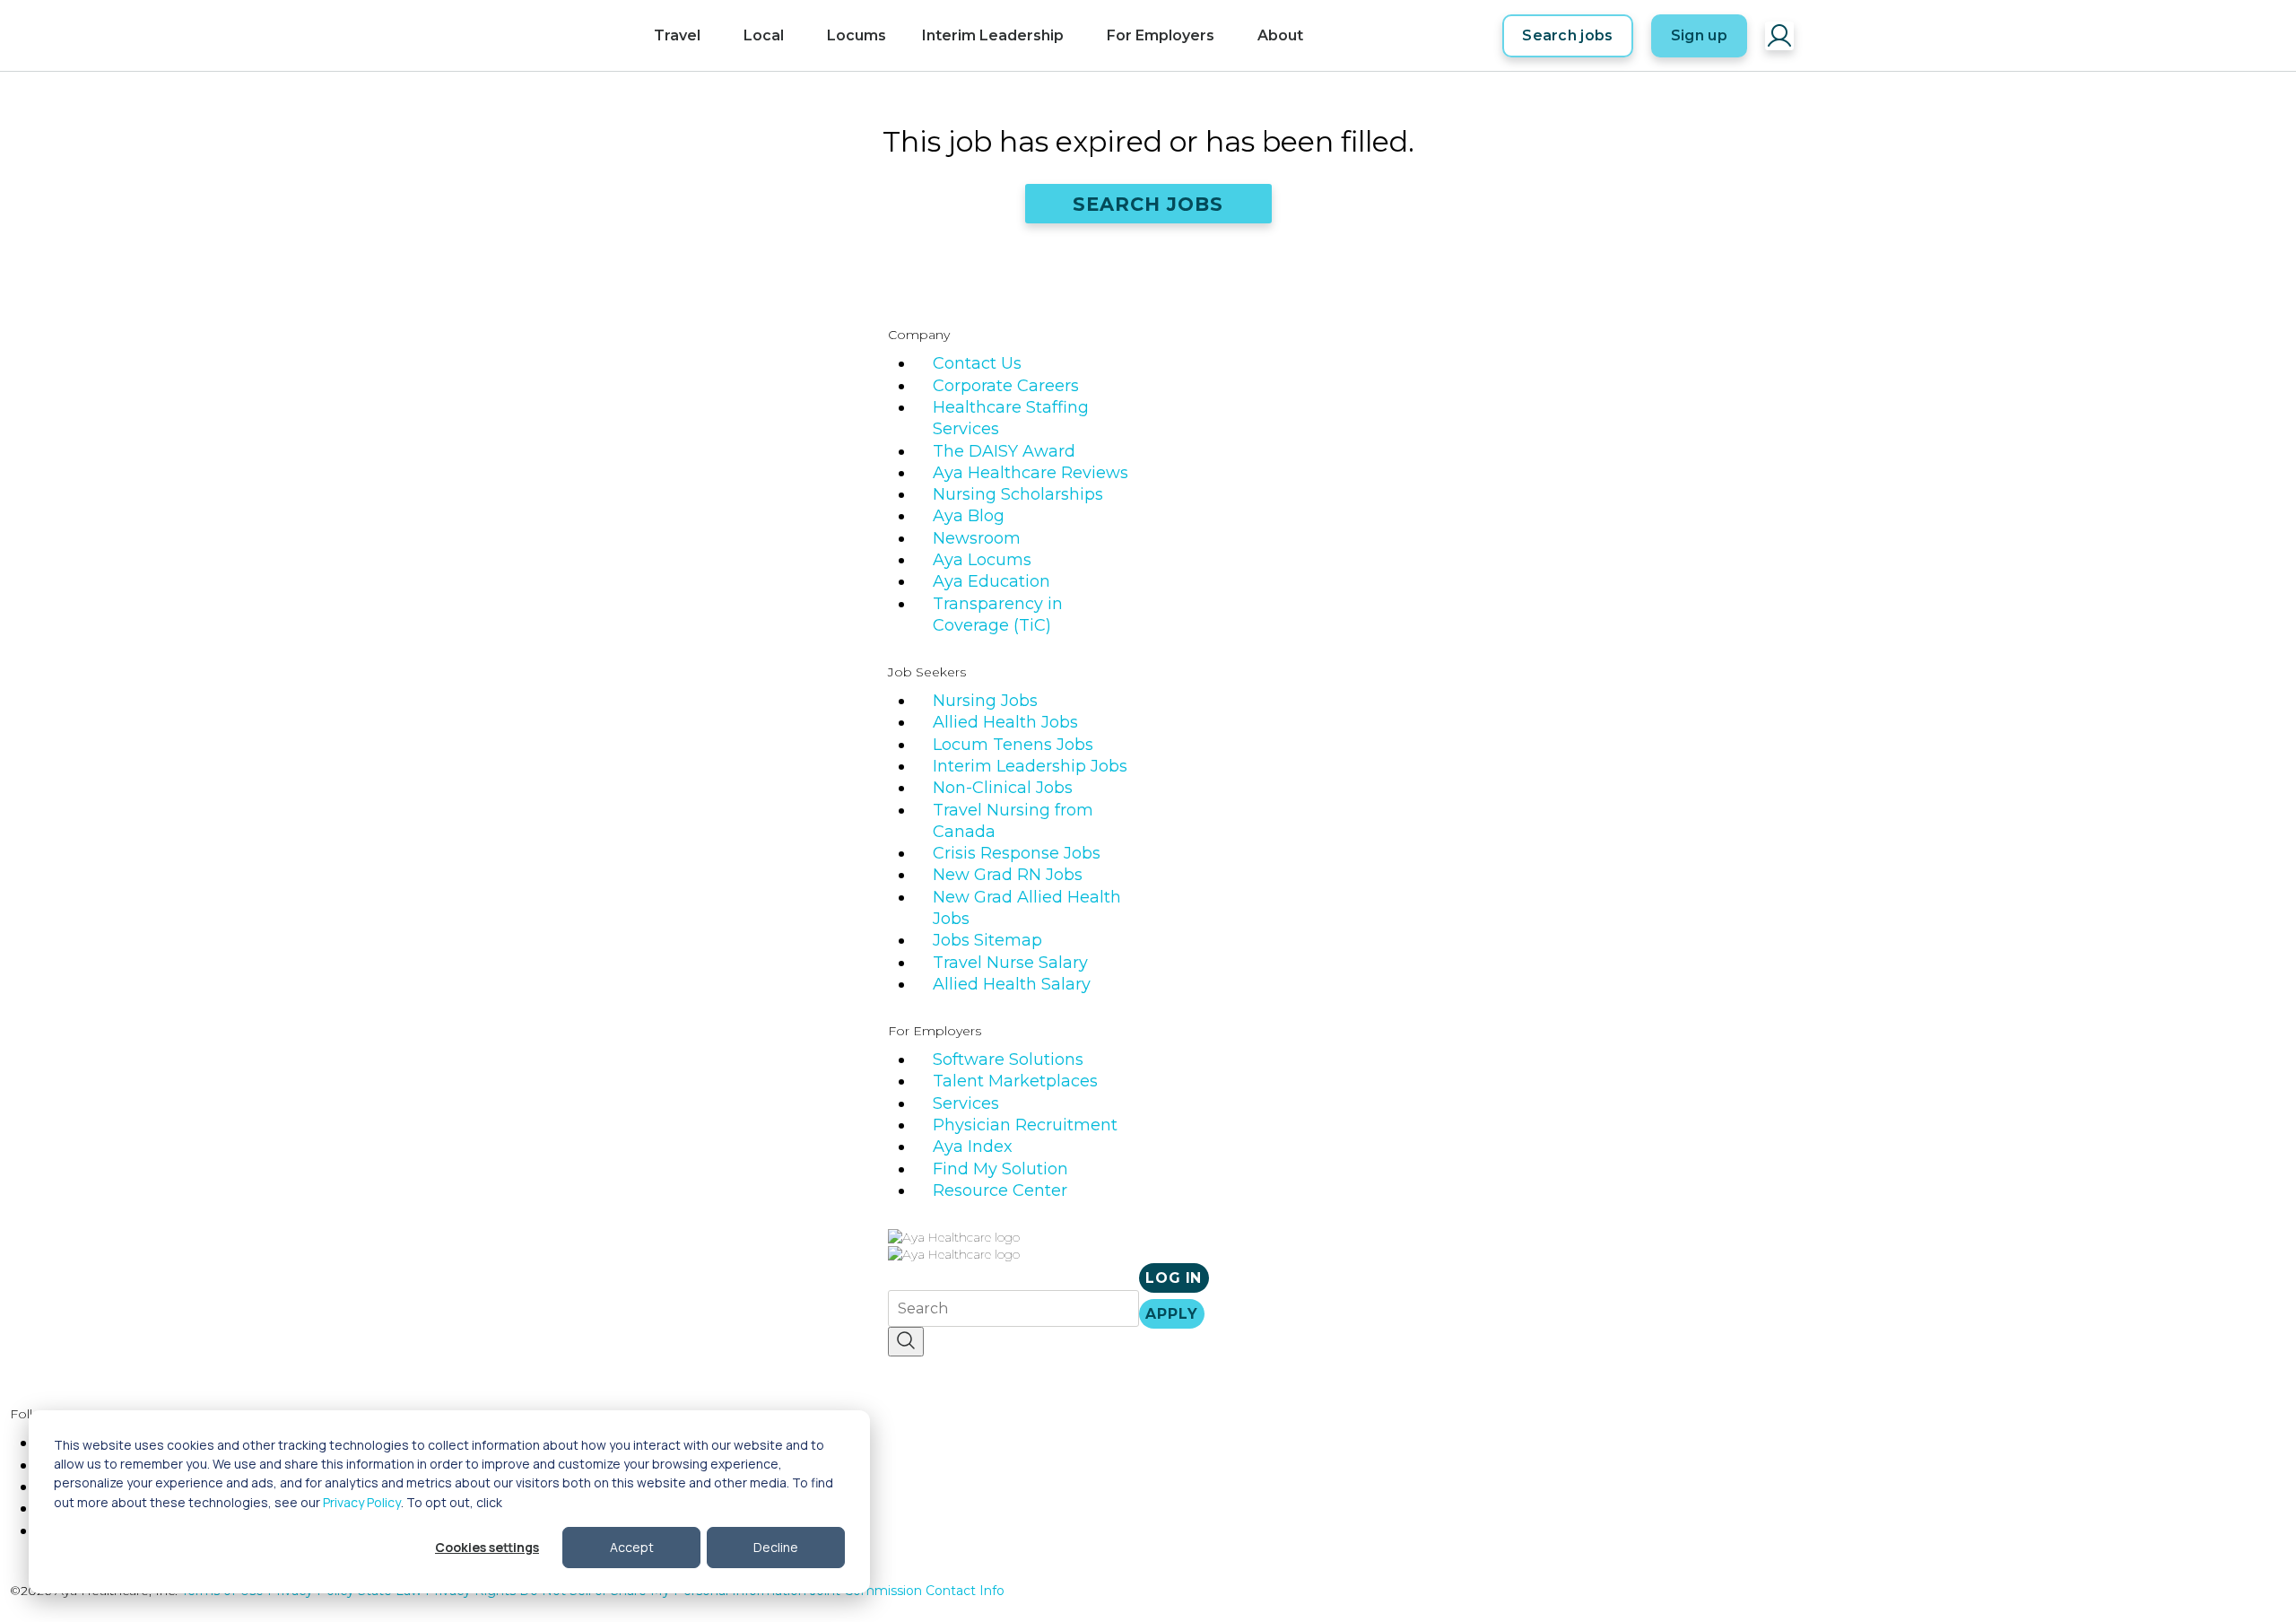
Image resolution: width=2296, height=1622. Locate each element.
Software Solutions (1008, 1060)
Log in (1174, 1278)
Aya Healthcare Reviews (1031, 473)
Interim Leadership (993, 35)
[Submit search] (906, 1342)
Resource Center (1000, 1190)
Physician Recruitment (1025, 1125)
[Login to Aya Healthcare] (1779, 36)
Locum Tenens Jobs (1013, 745)
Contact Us (977, 363)
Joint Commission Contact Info (907, 1591)
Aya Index (973, 1147)
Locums (857, 35)
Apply (1171, 1314)
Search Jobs (1148, 204)
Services (966, 1103)
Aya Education (991, 581)
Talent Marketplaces (1015, 1081)
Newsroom (977, 538)
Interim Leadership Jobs (1030, 766)
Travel (677, 35)
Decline (776, 1547)
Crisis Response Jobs (1017, 853)
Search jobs (1568, 35)
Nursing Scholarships (1018, 494)
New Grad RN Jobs (1008, 875)
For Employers (1161, 35)
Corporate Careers (1006, 386)
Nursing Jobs (985, 701)
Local (764, 35)
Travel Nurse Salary (1010, 963)
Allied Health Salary (1012, 984)
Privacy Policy (362, 1502)
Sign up (1699, 35)
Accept (632, 1547)
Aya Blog (969, 516)
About (1280, 35)
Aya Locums (982, 560)
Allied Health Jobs (1005, 722)
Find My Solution (1000, 1169)
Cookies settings (487, 1547)
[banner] (554, 36)
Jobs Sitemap (987, 940)
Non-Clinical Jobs (1003, 788)
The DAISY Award (1004, 451)
